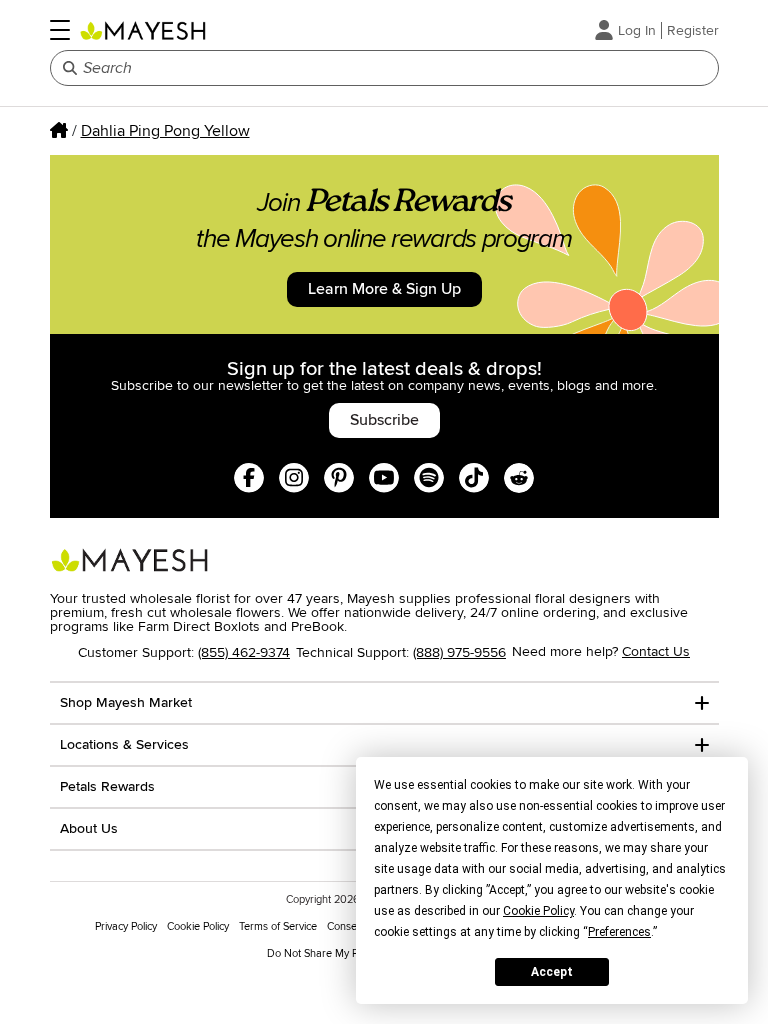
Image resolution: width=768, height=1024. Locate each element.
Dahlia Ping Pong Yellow (165, 131)
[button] (60, 30)
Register (693, 30)
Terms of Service (278, 926)
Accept (552, 972)
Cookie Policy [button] (538, 911)
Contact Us (656, 651)
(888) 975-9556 (459, 652)
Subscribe (384, 420)
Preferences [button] (619, 932)
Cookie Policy (198, 926)
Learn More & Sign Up (384, 289)
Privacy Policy (126, 926)
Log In (637, 30)
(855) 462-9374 (244, 652)
